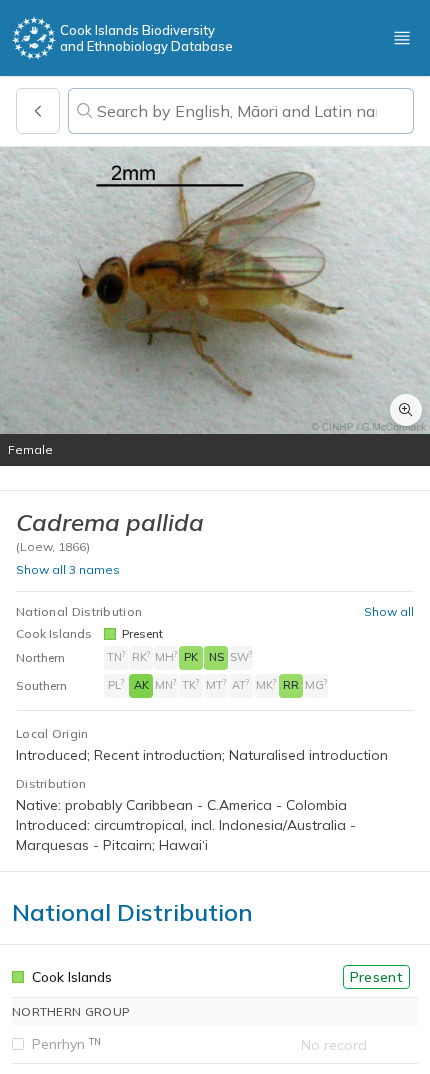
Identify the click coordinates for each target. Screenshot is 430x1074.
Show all (389, 611)
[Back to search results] (38, 111)
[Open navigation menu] (402, 38)
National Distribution (79, 611)
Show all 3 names (68, 569)
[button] (215, 306)
